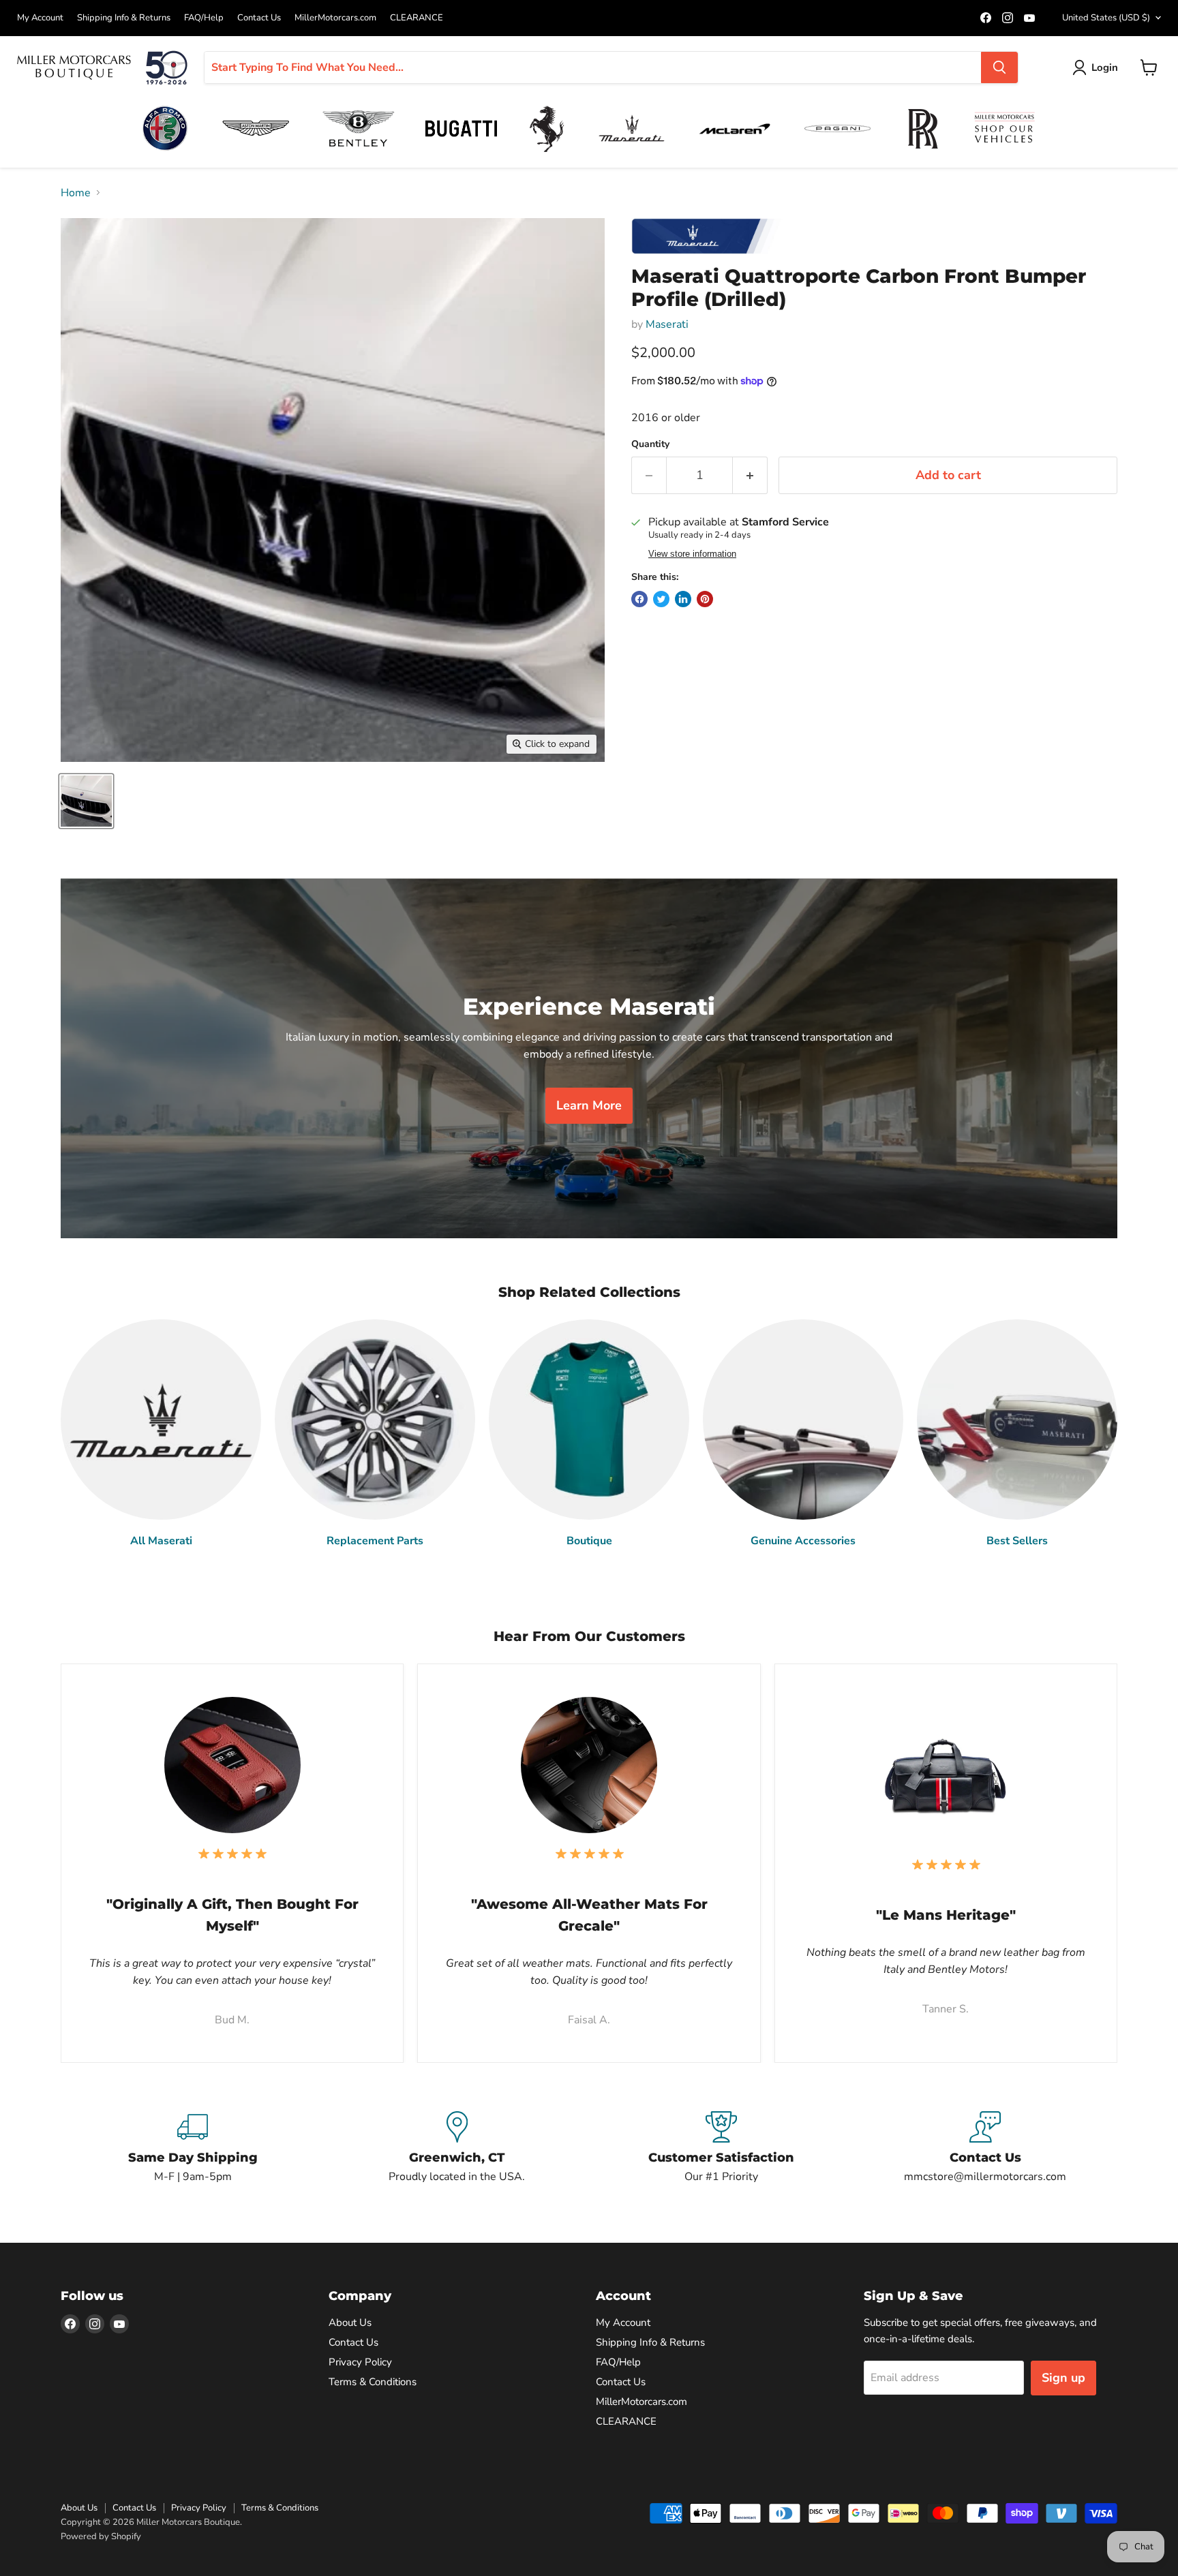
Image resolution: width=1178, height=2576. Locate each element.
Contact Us (259, 18)
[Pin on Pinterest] (705, 599)
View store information (692, 554)
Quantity (650, 444)
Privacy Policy (360, 2362)
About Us (350, 2322)
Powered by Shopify (101, 2536)
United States (1106, 18)
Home (76, 193)
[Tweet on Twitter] (661, 599)
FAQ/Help (204, 18)
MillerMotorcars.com (335, 18)
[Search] (999, 67)
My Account (40, 18)
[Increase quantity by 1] (750, 475)
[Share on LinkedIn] (683, 599)
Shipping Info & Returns (124, 18)
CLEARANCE (417, 18)
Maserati (667, 324)
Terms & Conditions (373, 2382)
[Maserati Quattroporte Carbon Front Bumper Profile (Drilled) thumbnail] (86, 801)
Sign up (1063, 2378)
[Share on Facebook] (639, 599)
